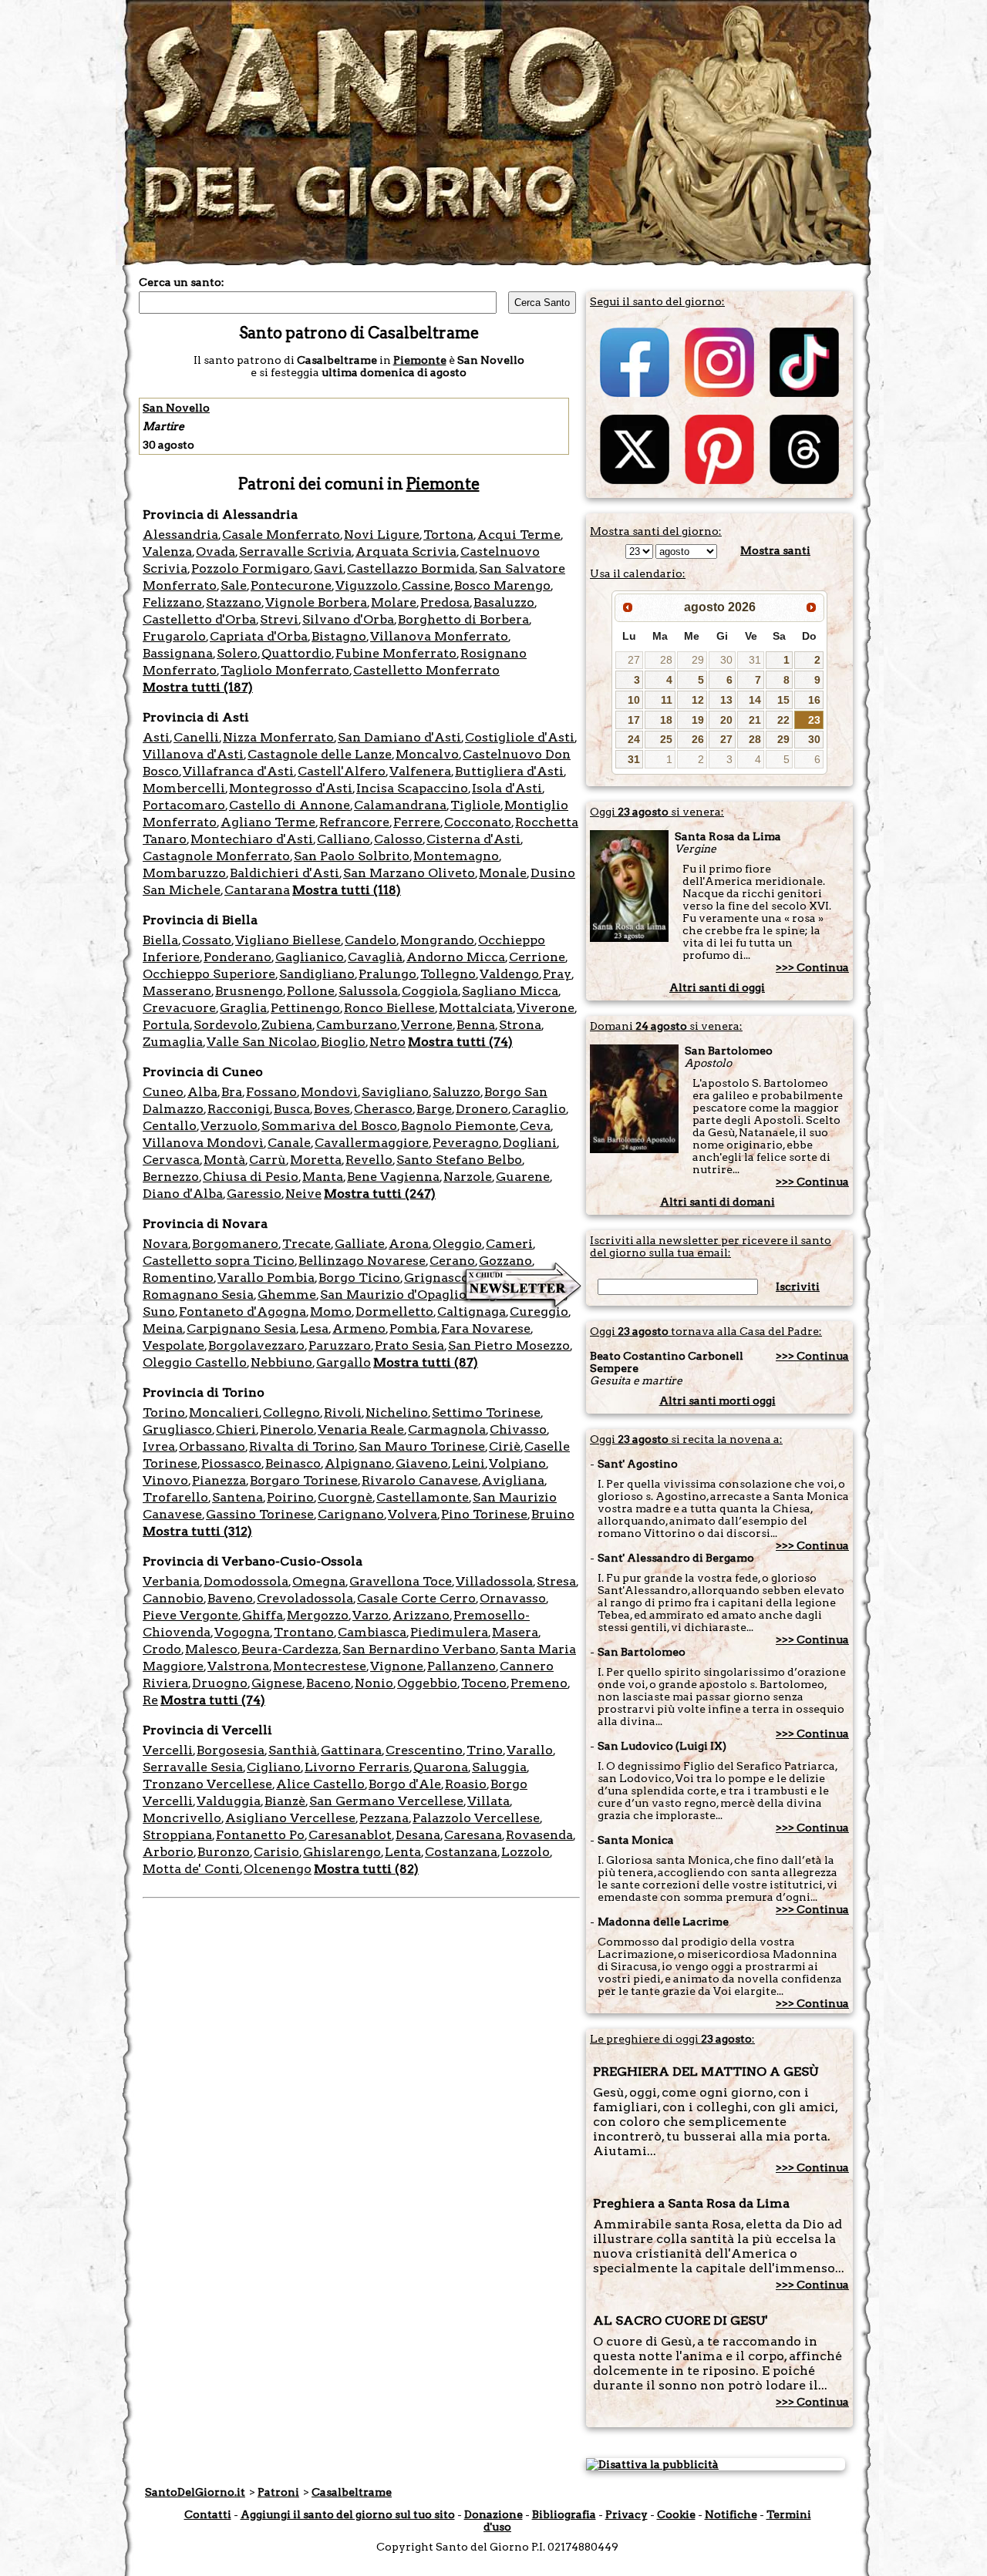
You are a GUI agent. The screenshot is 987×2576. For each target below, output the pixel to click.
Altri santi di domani (718, 1202)
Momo (331, 1312)
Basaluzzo (504, 602)
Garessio (254, 1194)
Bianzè (285, 1801)
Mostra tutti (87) (426, 1362)
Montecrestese (320, 1666)
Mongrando (437, 940)
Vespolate (173, 1345)
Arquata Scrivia (406, 552)
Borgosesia (231, 1750)
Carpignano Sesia (241, 1328)
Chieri (236, 1429)
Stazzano (234, 602)
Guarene (523, 1177)
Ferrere (417, 822)
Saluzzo (456, 1092)
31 (755, 660)
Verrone (427, 1025)
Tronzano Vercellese (207, 1784)
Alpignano (358, 1463)
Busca (292, 1109)
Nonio (374, 1683)
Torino (164, 1412)
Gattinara (351, 1750)
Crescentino (424, 1750)
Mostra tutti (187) (198, 687)
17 (634, 720)
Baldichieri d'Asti (285, 873)
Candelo (371, 940)
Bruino (553, 1514)
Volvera (413, 1514)
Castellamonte (423, 1497)
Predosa (445, 602)
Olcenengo (278, 1869)
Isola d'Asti (507, 788)
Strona (520, 1025)
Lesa (314, 1328)
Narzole (468, 1177)
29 (698, 660)
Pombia (413, 1328)
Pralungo (387, 974)
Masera (515, 1632)
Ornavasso (513, 1598)
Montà (224, 1160)
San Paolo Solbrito (352, 856)
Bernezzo (171, 1177)
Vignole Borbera (316, 602)
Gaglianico (310, 957)
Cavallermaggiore (372, 1143)
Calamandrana (400, 805)
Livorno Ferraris (357, 1767)
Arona (409, 1244)
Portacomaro (184, 805)
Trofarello (175, 1497)
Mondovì (329, 1092)
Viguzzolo (367, 585)
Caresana (473, 1835)
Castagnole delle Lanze (320, 754)
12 (698, 700)
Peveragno (466, 1143)
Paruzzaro (340, 1345)
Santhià (293, 1750)
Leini (468, 1463)
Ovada (216, 552)
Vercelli (168, 1750)
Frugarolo (174, 636)
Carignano (351, 1514)
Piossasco (231, 1463)
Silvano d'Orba (348, 619)
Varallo (530, 1750)
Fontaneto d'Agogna (243, 1312)
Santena (237, 1497)
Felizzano (172, 602)
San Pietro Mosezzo (509, 1345)
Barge (434, 1109)
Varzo (371, 1615)
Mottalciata (476, 1008)
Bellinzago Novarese (362, 1261)
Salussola (368, 991)
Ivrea (159, 1446)
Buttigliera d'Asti (509, 771)
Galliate (360, 1244)
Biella (160, 940)
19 (698, 720)
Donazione (493, 2514)
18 (666, 720)
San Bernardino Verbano (419, 1649)
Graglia (243, 1008)
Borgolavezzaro (256, 1345)
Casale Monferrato (281, 535)
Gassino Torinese (260, 1514)
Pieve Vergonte (190, 1615)
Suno (159, 1312)
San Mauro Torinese (422, 1446)
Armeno (359, 1328)
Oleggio (457, 1244)
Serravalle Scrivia (295, 552)
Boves (332, 1109)
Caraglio (539, 1109)
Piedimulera (449, 1632)
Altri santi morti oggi (718, 1401)
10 (634, 700)
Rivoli (343, 1412)
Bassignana (178, 653)
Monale (503, 873)
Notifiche (731, 2514)
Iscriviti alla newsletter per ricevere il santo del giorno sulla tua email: (711, 1246)
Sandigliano (317, 974)
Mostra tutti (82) (366, 1869)
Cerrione (537, 957)
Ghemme (287, 1295)
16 (814, 700)
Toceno (484, 1683)
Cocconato (478, 822)
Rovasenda (539, 1835)
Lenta (403, 1852)
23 (814, 720)
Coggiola (430, 991)
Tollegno (448, 974)
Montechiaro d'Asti (252, 839)
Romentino (178, 1278)
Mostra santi (775, 550)
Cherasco (383, 1109)
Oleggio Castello (195, 1362)
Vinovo (165, 1480)
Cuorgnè (345, 1497)
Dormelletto (394, 1312)
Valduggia (229, 1801)
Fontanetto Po (260, 1835)
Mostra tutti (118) (347, 890)
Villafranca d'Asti (238, 771)
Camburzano (357, 1025)
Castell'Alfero (342, 771)
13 (726, 700)
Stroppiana (177, 1835)
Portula (166, 1025)
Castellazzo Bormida (411, 568)
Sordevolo (226, 1025)
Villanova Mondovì (203, 1143)
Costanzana (461, 1852)
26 (698, 739)
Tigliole (475, 805)
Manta (323, 1177)
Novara (165, 1244)
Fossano (271, 1092)
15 (783, 700)
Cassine (426, 585)
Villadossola (494, 1581)
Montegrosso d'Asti (291, 788)
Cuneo (163, 1092)
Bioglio (343, 1042)
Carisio (276, 1852)
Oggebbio (427, 1683)
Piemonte (420, 360)
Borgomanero (235, 1244)
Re (150, 1700)
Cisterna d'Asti (473, 839)
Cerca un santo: (182, 282)
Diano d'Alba (183, 1194)
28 (666, 660)
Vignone (397, 1666)
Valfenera (420, 771)
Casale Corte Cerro (416, 1598)
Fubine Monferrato (396, 653)
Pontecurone (291, 585)
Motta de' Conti (191, 1869)
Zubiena (287, 1025)
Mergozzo (318, 1615)
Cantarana (257, 890)
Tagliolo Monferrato (285, 670)
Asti (156, 737)
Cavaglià (375, 957)
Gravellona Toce (401, 1581)
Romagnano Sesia (198, 1295)
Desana (418, 1835)
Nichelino (397, 1412)
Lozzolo (526, 1852)
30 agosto (168, 445)
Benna (476, 1025)
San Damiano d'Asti (399, 737)
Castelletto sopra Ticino (219, 1261)
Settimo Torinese (486, 1412)
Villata (488, 1801)
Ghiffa (263, 1615)
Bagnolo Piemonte (458, 1126)
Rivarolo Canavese (420, 1480)
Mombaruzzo (184, 873)
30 (726, 660)
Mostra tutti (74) (460, 1042)
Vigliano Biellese (288, 940)
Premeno (539, 1683)
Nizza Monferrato (278, 737)
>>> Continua (812, 967)
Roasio (466, 1784)
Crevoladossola (305, 1598)
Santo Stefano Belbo (459, 1160)
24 (634, 739)
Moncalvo (427, 754)
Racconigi (239, 1109)
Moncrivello (182, 1818)
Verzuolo (229, 1126)
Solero (237, 653)
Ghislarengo (342, 1852)
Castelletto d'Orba (199, 619)
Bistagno (339, 636)
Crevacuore (179, 1008)
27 (634, 660)
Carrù (268, 1160)
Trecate (307, 1244)
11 (667, 700)
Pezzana (384, 1818)
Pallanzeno (461, 1666)
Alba (202, 1092)
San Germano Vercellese (386, 1801)
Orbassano (212, 1446)
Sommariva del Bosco (329, 1126)
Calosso (398, 839)
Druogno (220, 1683)
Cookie (676, 2514)
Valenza (167, 552)
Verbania (171, 1581)
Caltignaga (472, 1312)
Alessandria (180, 535)
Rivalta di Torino (302, 1446)
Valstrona (238, 1666)
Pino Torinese (484, 1514)
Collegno (291, 1412)
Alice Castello (320, 1784)
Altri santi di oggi (717, 987)
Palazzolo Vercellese (476, 1818)
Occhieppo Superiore (209, 974)
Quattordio (296, 653)
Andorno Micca (456, 957)
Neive (303, 1194)
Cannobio (173, 1598)
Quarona (441, 1767)
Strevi (279, 619)
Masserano (177, 991)
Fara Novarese (486, 1328)
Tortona (448, 535)
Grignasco (436, 1278)
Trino (485, 1750)
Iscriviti (798, 1286)
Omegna (319, 1581)
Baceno (328, 1683)
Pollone (311, 991)
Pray (557, 974)
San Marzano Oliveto (409, 873)
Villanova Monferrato (439, 636)
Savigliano (395, 1092)
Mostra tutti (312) (197, 1531)
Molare (394, 602)
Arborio (168, 1852)
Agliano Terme (268, 822)
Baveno (230, 1598)
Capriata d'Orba (259, 636)
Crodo (162, 1649)
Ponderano (237, 957)
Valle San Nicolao (262, 1042)
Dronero (482, 1109)
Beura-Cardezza (290, 1649)
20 (726, 720)
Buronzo (224, 1852)
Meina (163, 1328)
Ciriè (505, 1446)
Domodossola (246, 1581)
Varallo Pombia (266, 1278)
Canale (289, 1143)
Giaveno (422, 1463)
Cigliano (274, 1767)
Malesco (211, 1649)
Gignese (277, 1683)
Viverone (546, 1008)
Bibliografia (564, 2514)
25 (666, 739)
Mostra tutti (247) (380, 1194)
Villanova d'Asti (193, 754)
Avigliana (513, 1480)
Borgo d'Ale (405, 1784)
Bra (232, 1092)
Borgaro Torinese (304, 1480)
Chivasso (518, 1429)
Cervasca (171, 1160)
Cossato (207, 940)
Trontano (304, 1632)
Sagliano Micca (510, 991)
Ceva (535, 1126)
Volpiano (517, 1463)
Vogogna (242, 1632)
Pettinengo (305, 1008)
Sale (234, 585)
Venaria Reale (361, 1429)
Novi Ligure (382, 535)
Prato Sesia (409, 1345)
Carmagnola (447, 1429)
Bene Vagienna (393, 1177)
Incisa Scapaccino (412, 788)
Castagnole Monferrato (216, 856)
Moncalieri (224, 1412)
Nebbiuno (281, 1362)
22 (783, 720)
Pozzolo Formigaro (251, 568)
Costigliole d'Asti (520, 737)
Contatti (208, 2514)
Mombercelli (184, 788)
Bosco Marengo (502, 585)
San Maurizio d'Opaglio (393, 1295)
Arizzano (421, 1615)
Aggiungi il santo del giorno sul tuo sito (348, 2514)
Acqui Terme (519, 535)
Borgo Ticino (359, 1278)
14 (755, 700)
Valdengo (509, 974)
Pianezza (219, 1480)
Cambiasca (372, 1632)
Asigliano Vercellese (290, 1818)
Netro (387, 1042)
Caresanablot (350, 1835)
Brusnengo (249, 991)
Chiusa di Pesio (251, 1177)
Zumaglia (173, 1042)
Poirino (290, 1497)
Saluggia (499, 1767)
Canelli (196, 737)
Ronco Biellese (389, 1008)
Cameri (509, 1244)
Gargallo (344, 1362)
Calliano (344, 839)
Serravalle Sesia (193, 1767)
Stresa (556, 1581)
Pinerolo (287, 1429)
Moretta (316, 1160)
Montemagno (456, 856)
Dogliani (530, 1143)
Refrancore (354, 822)
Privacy (627, 2514)
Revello (369, 1160)
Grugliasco (177, 1429)
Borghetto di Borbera (463, 619)
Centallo (170, 1126)
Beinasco (293, 1463)
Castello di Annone (290, 805)
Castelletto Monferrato (426, 670)
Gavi (328, 568)
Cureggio (539, 1312)
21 (755, 720)
